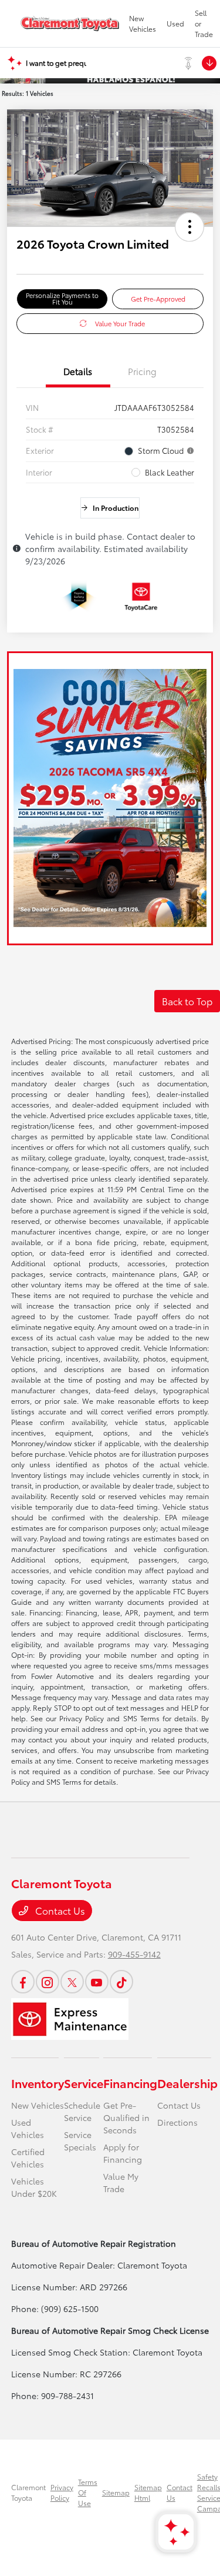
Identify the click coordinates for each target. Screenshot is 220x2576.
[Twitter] (72, 1982)
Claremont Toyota (28, 2492)
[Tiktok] (121, 1982)
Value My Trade (121, 2182)
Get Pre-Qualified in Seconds (126, 2117)
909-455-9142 (134, 1954)
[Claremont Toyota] (70, 24)
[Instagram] (48, 1982)
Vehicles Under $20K (34, 2187)
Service (84, 2083)
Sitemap (116, 2492)
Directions (177, 2122)
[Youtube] (97, 1982)
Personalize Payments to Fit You (62, 298)
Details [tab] (78, 371)
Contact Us (59, 1910)
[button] (189, 227)
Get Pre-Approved (158, 299)
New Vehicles (38, 2105)
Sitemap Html (148, 2492)
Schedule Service (82, 2111)
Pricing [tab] (142, 371)
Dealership (187, 2083)
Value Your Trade (120, 323)
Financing (130, 2083)
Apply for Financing (123, 2153)
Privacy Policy (62, 2492)
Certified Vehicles (28, 2158)
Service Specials (80, 2141)
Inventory (38, 2083)
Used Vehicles (28, 2128)
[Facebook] (23, 1982)
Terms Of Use (88, 2492)
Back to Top (187, 1001)
